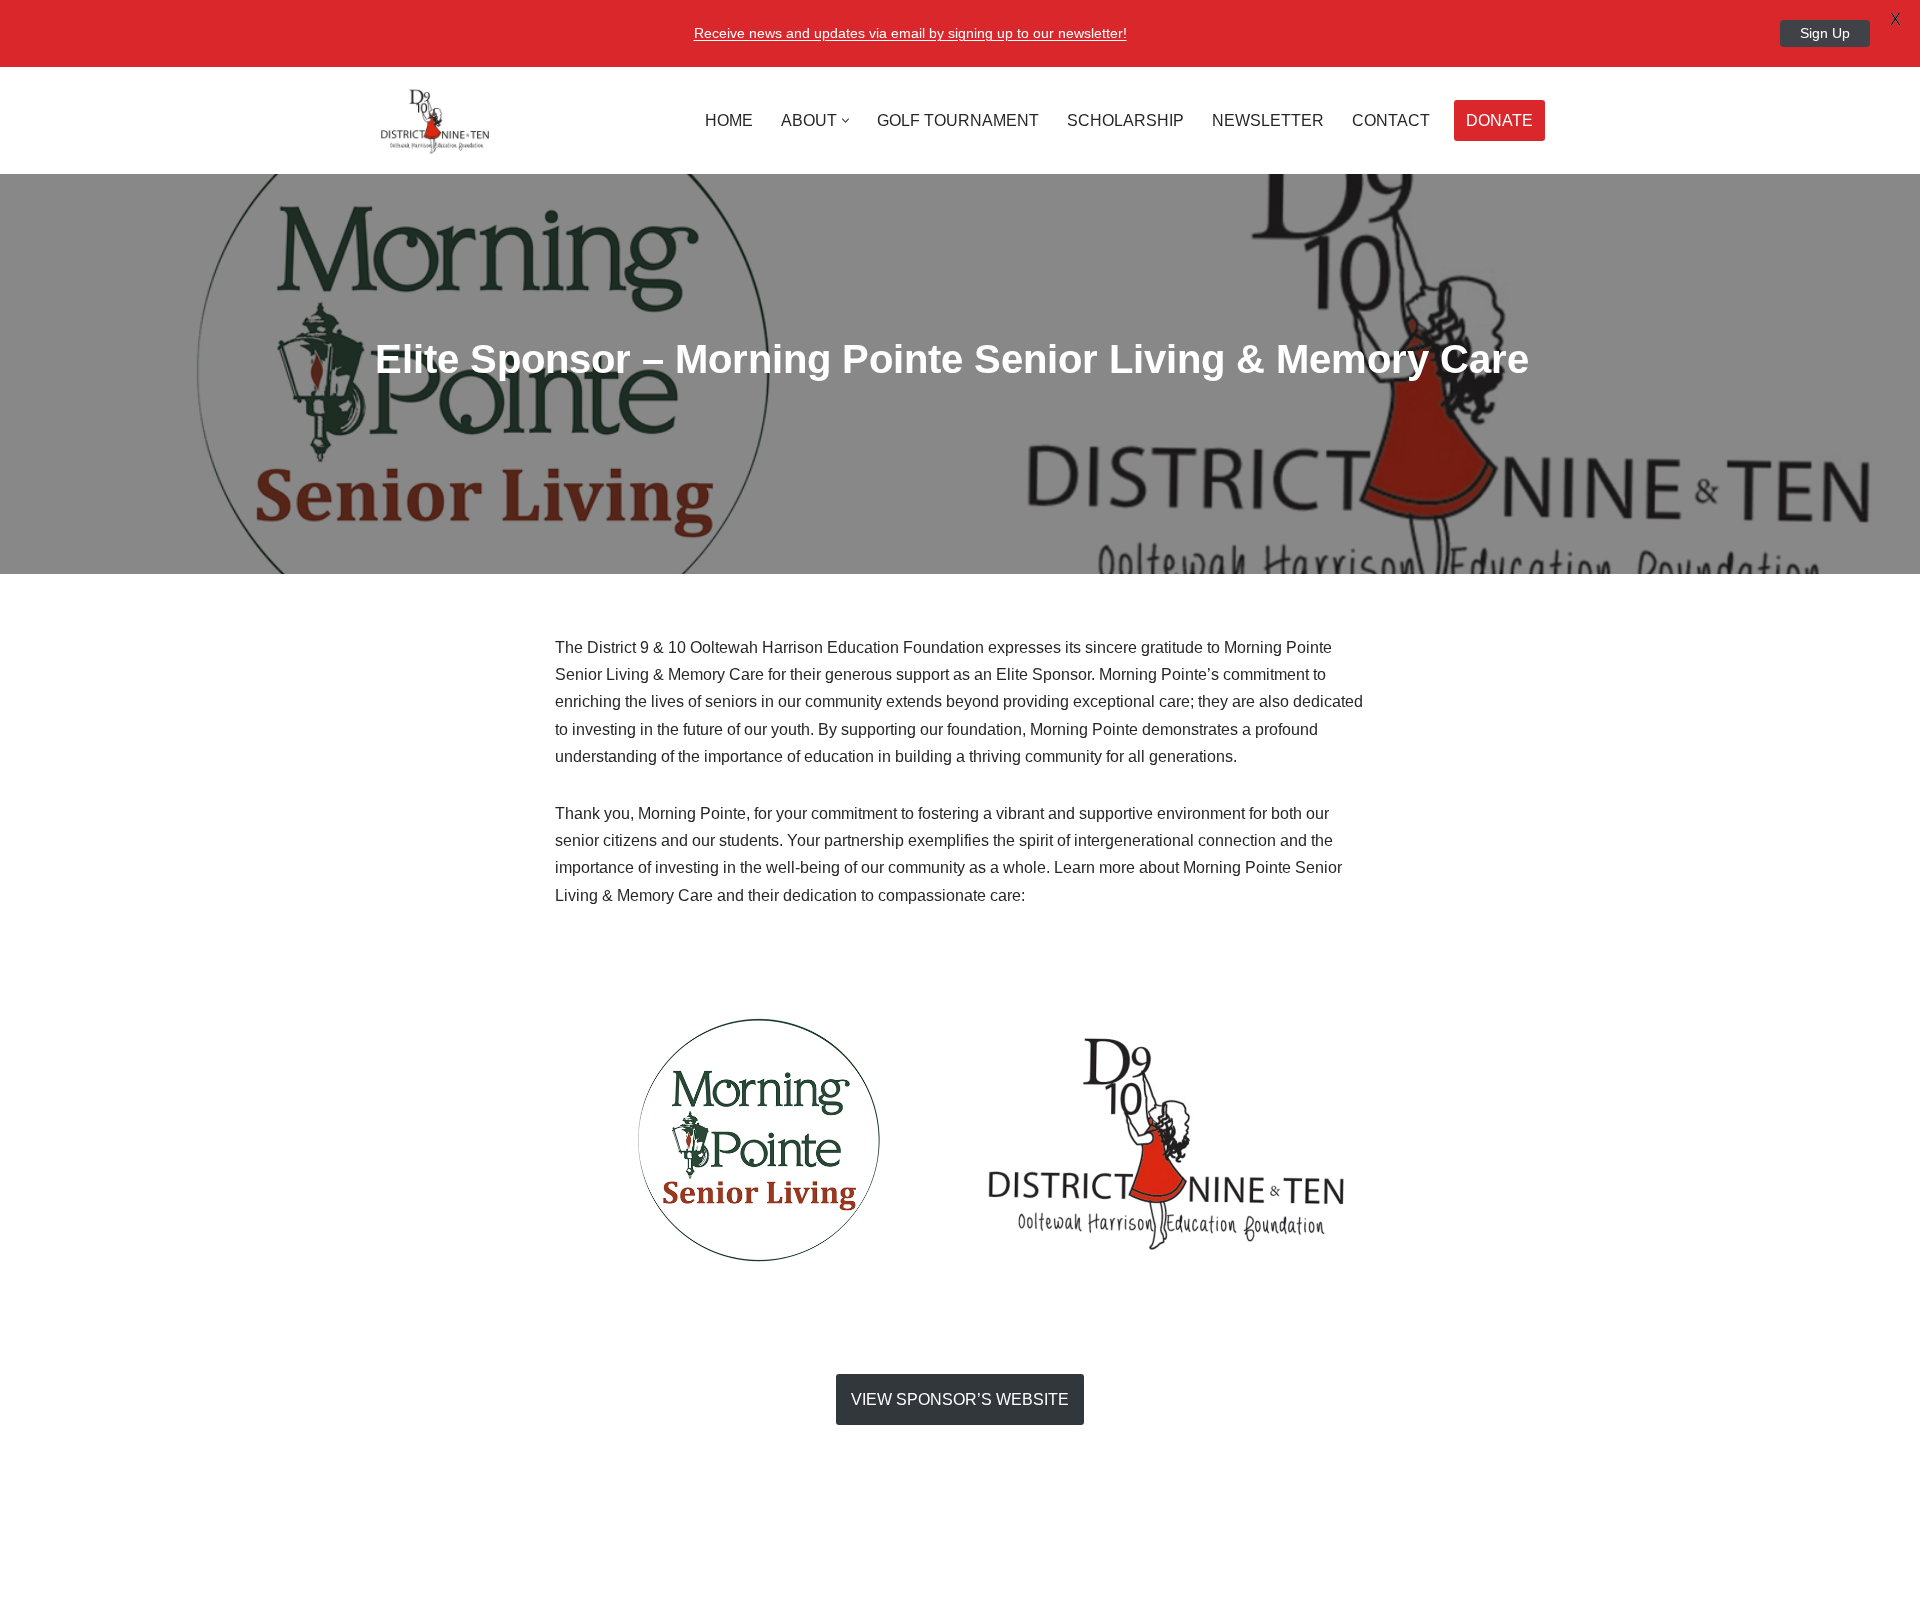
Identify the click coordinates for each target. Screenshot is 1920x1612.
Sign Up (1825, 33)
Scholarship (1125, 120)
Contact (1391, 120)
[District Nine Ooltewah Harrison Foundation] (435, 120)
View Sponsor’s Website (960, 1399)
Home (729, 120)
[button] (845, 120)
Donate (1499, 120)
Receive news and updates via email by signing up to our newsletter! (910, 33)
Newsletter (1268, 120)
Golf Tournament (958, 120)
